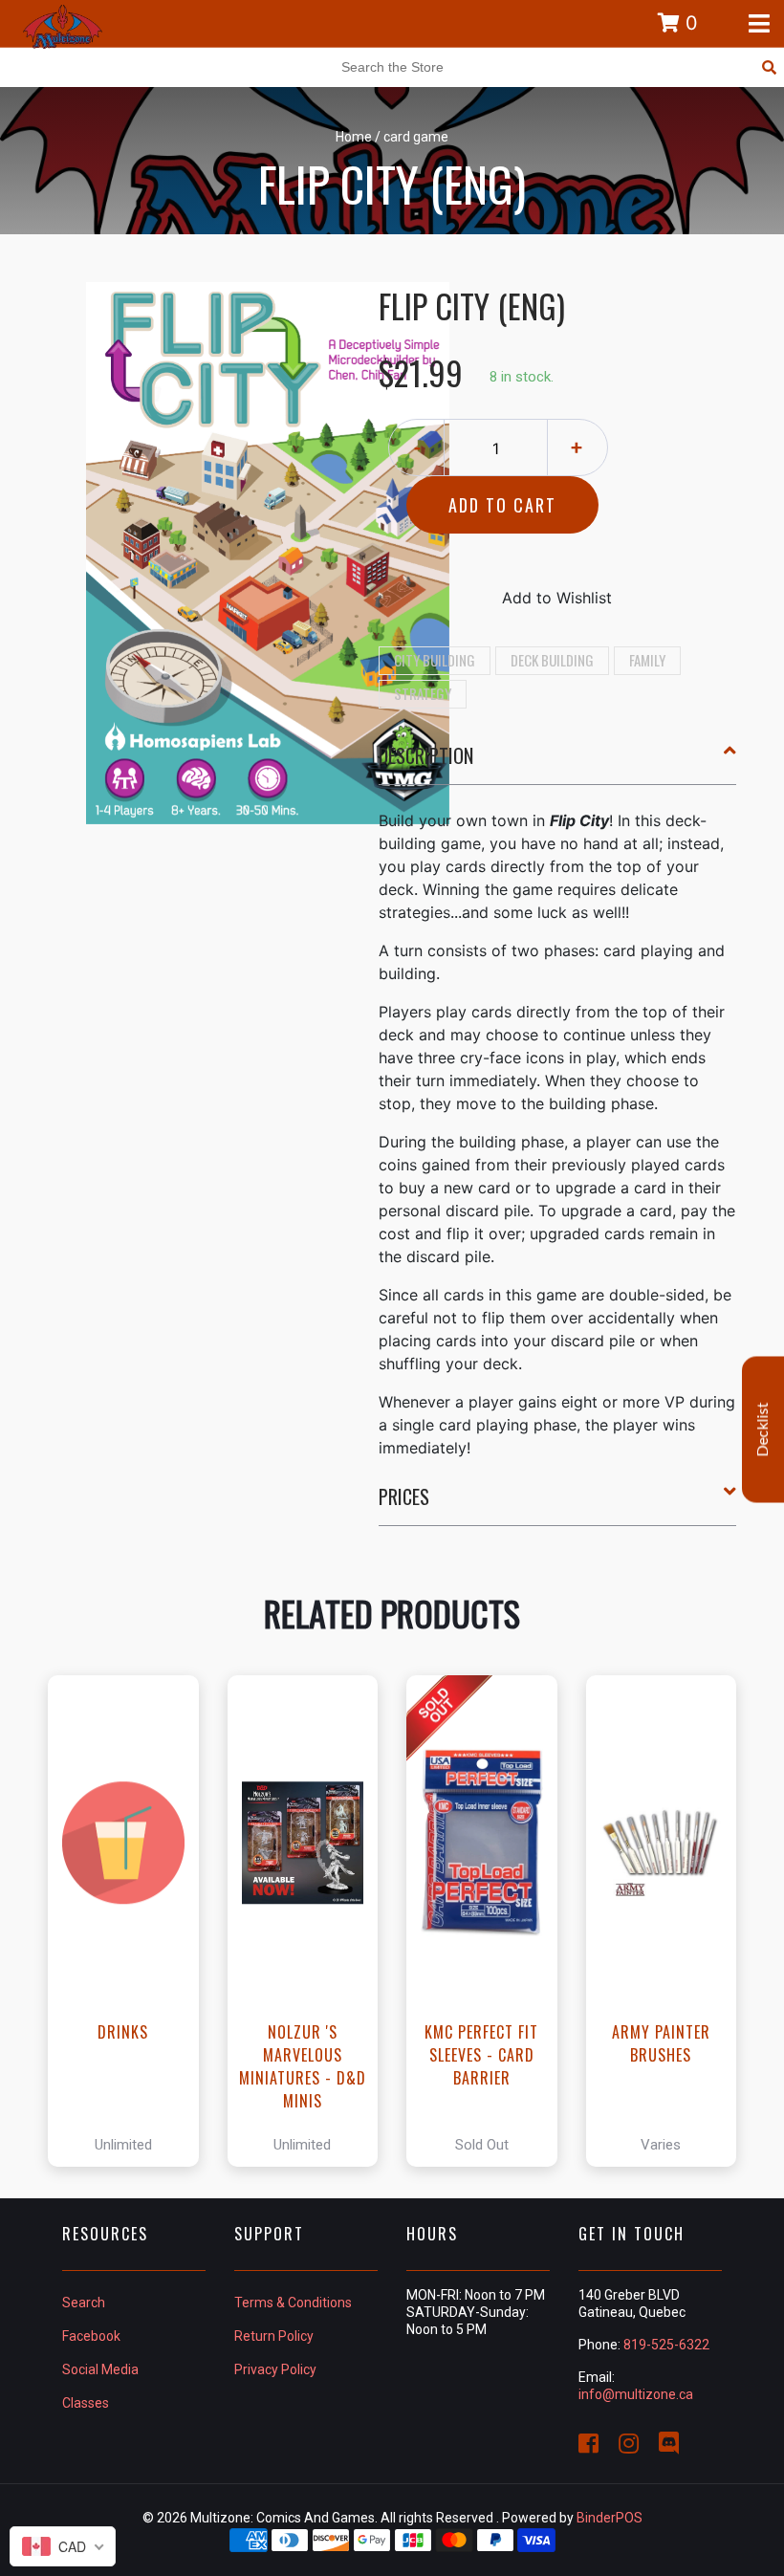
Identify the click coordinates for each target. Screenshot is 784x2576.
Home (354, 137)
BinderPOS (610, 2518)
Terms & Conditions (293, 2303)
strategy (423, 693)
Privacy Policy (275, 2369)
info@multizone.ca (636, 2394)
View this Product (131, 1921)
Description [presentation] (426, 755)
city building (435, 660)
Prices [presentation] (404, 1496)
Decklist (763, 1430)
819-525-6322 (666, 2345)
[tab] (558, 763)
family (647, 660)
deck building (552, 660)
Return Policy (274, 2336)
